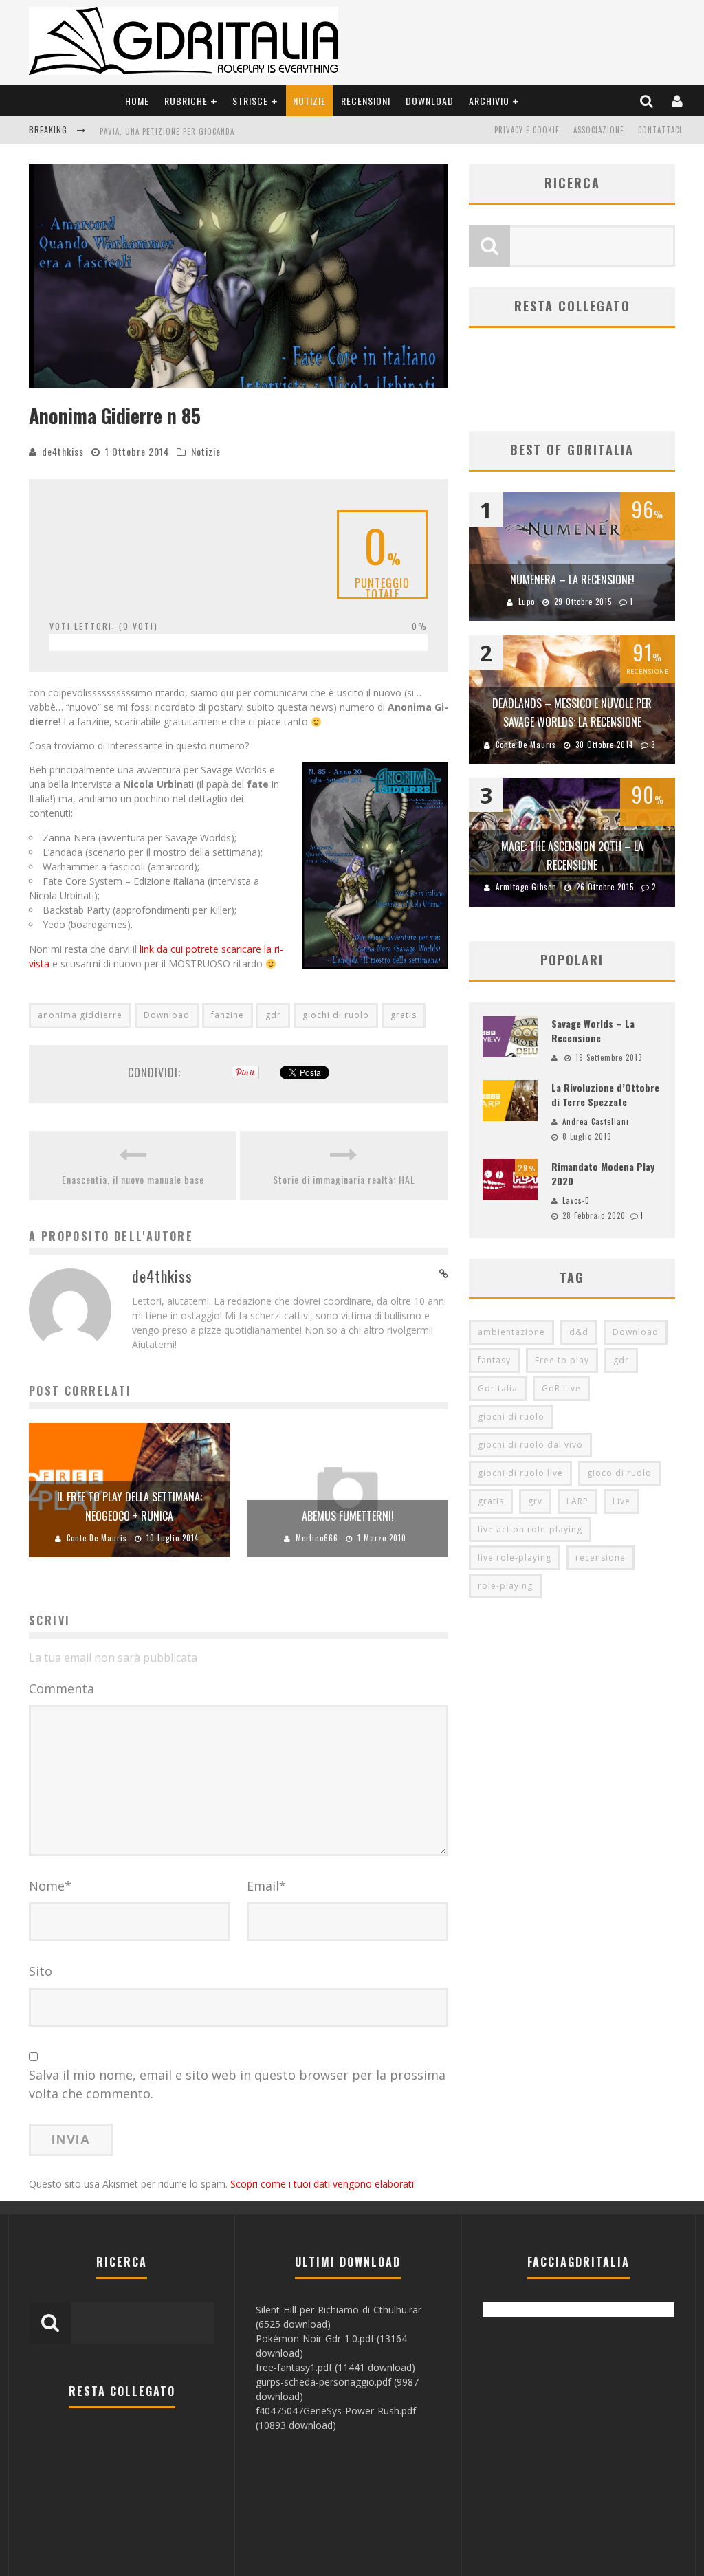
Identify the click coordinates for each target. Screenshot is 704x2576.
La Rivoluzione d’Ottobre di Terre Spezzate (605, 1094)
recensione (601, 1557)
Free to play (562, 1360)
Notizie (309, 101)
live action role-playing (530, 1529)
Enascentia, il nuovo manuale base (133, 1179)
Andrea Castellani (596, 1121)
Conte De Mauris (97, 1538)
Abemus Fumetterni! (348, 1516)
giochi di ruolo (336, 1015)
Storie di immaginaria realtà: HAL (344, 1179)
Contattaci (660, 130)
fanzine (228, 1015)
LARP (577, 1501)
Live (621, 1501)
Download (430, 101)
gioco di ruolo (619, 1473)
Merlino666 (317, 1538)
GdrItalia (498, 1388)
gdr (273, 1015)
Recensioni (366, 101)
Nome (50, 1886)
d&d (579, 1332)
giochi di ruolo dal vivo (530, 1445)
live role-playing (515, 1557)
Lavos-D (576, 1200)
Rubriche (186, 101)
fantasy (494, 1360)
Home (137, 101)
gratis (404, 1015)
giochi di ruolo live (520, 1473)
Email (266, 1886)
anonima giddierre (80, 1015)
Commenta (62, 1688)
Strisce (250, 101)
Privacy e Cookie (527, 130)
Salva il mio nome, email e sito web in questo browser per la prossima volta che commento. (237, 2084)
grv (535, 1501)
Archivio (489, 101)
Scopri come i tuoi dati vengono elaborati (322, 2184)
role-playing (505, 1586)
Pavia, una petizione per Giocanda (167, 131)
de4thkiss (63, 451)
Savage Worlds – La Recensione (593, 1031)
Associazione (599, 130)
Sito (41, 1971)
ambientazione (511, 1332)
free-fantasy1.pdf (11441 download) (335, 2367)
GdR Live (561, 1388)
